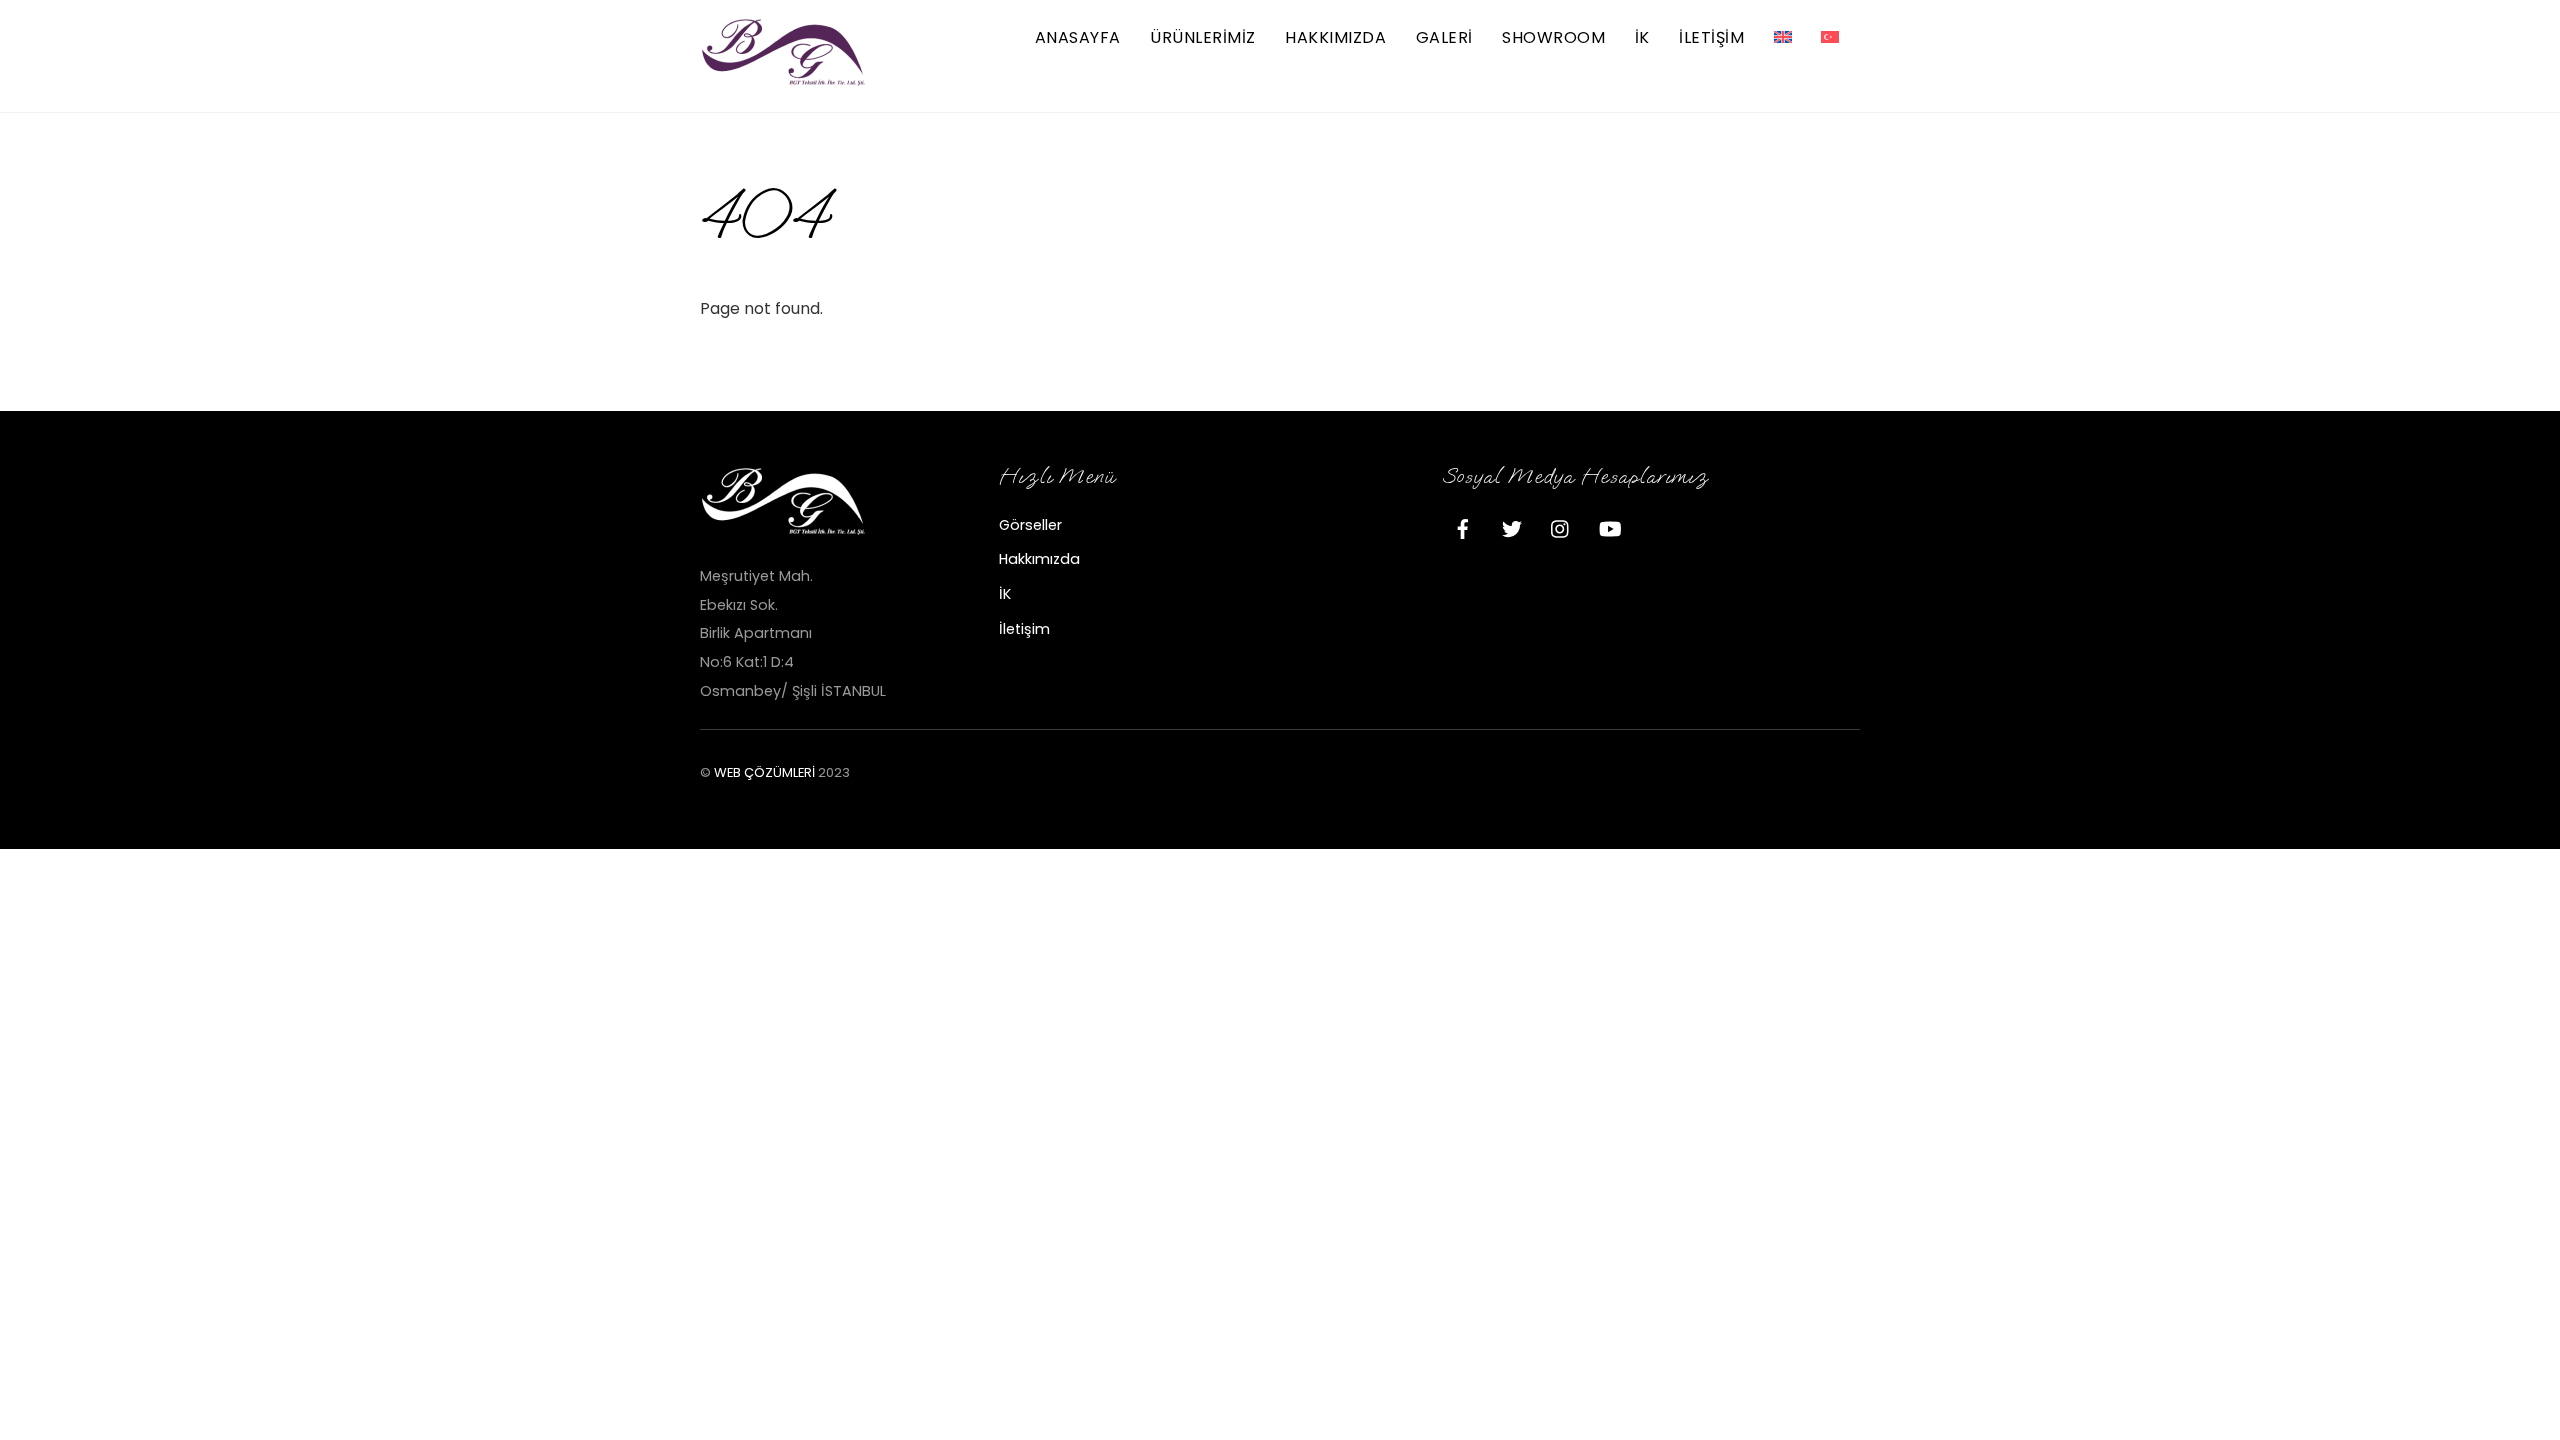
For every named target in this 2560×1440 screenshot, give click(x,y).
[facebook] (1463, 527)
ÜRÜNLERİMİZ (1202, 37)
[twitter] (1512, 527)
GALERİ (1444, 37)
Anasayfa (1078, 37)
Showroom (1553, 37)
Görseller (1030, 525)
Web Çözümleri (764, 772)
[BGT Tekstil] (785, 78)
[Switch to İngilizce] (1783, 38)
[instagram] (1561, 527)
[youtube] (1610, 527)
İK (1642, 37)
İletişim (1024, 629)
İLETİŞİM (1711, 37)
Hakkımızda (1335, 37)
